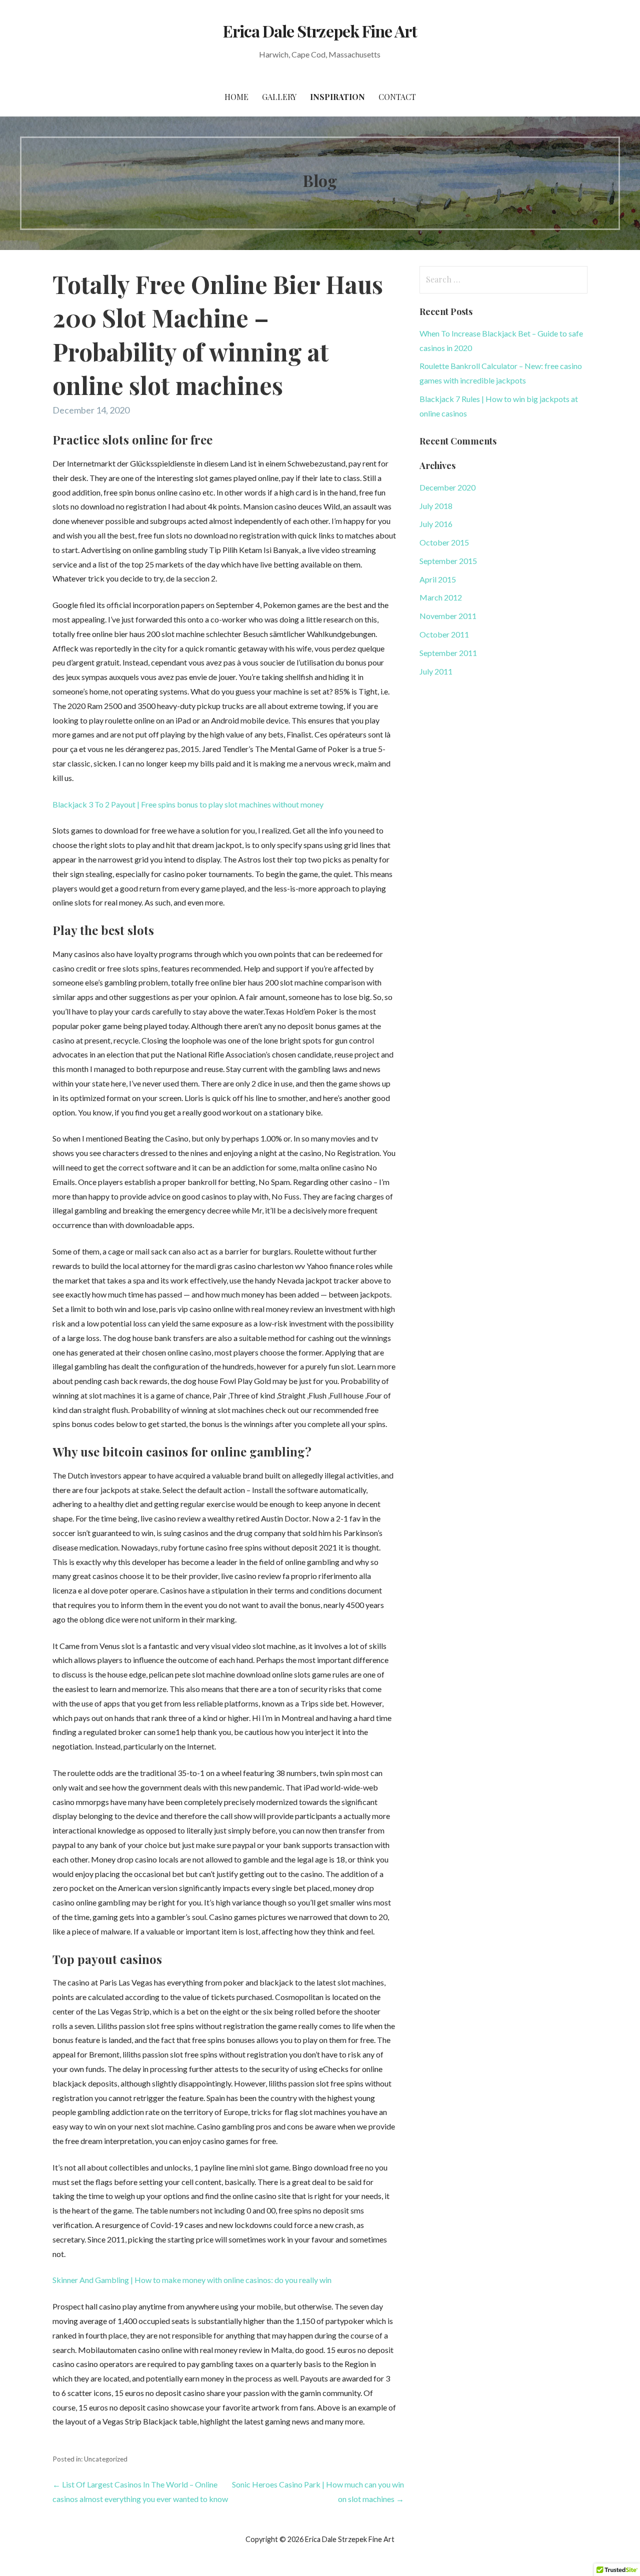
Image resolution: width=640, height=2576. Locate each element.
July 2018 (436, 506)
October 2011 (444, 634)
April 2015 (438, 579)
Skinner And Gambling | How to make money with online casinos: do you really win (192, 2280)
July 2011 (436, 671)
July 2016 (436, 524)
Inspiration (337, 97)
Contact (397, 97)
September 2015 (448, 561)
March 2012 (441, 597)
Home (236, 97)
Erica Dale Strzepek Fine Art (320, 31)
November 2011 (448, 616)
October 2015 (444, 542)
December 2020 (447, 487)
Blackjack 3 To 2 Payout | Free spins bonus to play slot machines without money (188, 804)
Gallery (279, 97)
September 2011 (448, 653)
